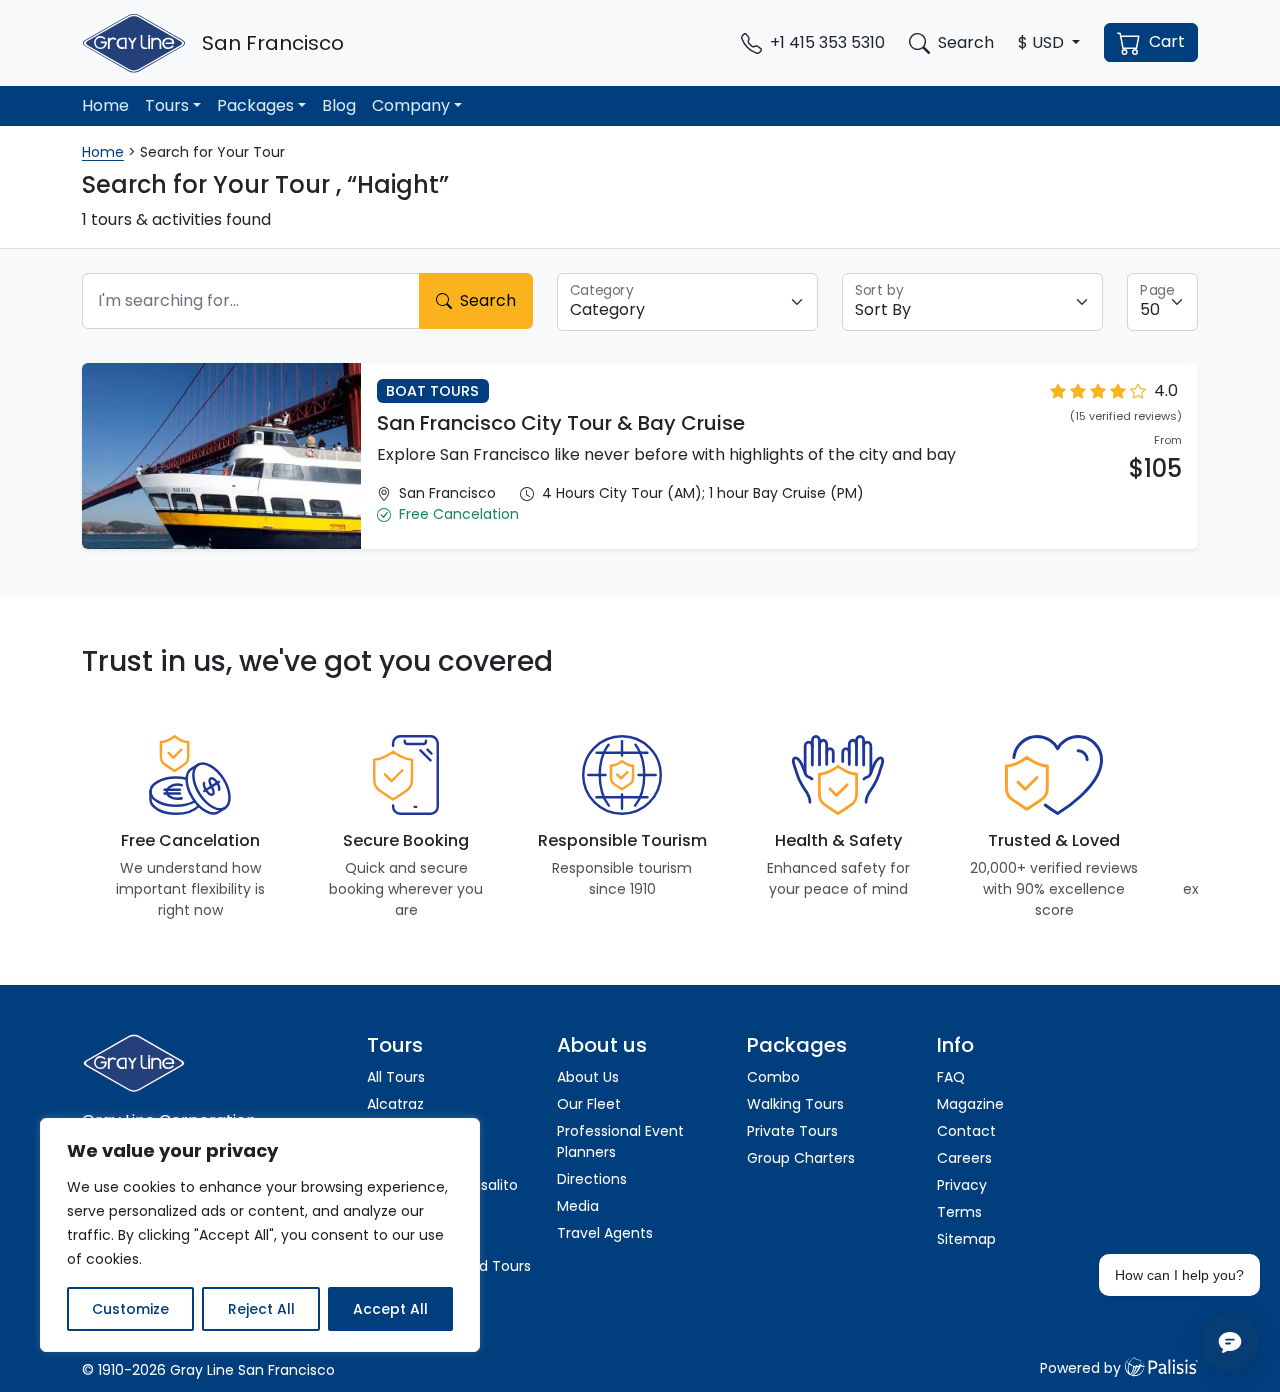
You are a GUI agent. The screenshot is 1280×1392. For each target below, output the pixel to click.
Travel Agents (605, 1233)
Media (578, 1206)
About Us (588, 1077)
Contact (966, 1131)
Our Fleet (589, 1104)
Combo (773, 1077)
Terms (959, 1212)
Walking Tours (795, 1104)
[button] (1049, 43)
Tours (167, 105)
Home (105, 105)
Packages (255, 105)
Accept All (390, 1309)
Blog (339, 105)
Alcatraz (395, 1104)
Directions (592, 1179)
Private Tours (792, 1131)
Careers (964, 1158)
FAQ (951, 1077)
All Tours (396, 1077)
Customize (130, 1309)
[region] (260, 1235)
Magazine (970, 1104)
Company (411, 105)
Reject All (261, 1309)
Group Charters (801, 1158)
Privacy (962, 1185)
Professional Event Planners (620, 1141)
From (1168, 440)
